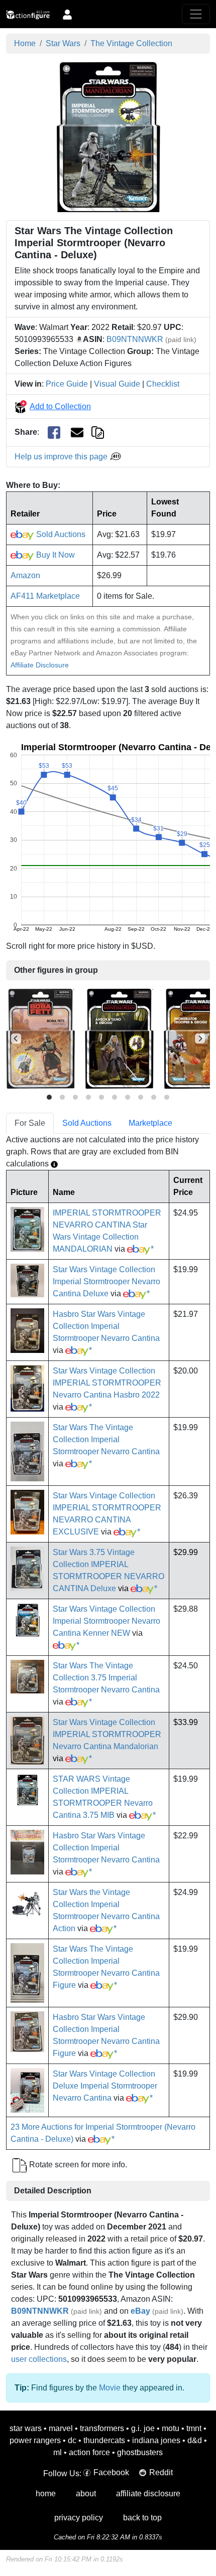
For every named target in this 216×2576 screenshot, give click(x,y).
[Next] (200, 1039)
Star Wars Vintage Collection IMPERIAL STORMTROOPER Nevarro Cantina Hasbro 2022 (107, 1383)
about (86, 2494)
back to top (142, 2518)
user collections (39, 2359)
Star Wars (63, 43)
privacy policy (79, 2518)
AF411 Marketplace (45, 596)
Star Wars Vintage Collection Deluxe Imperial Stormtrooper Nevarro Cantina (105, 2086)
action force (89, 2452)
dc (72, 2440)
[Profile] (67, 14)
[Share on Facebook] (54, 433)
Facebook (111, 2472)
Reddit (161, 2472)
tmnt (194, 2428)
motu (171, 2428)
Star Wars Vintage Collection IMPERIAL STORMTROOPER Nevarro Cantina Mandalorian (107, 1734)
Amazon (25, 575)
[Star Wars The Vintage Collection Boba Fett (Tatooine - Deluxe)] (40, 1038)
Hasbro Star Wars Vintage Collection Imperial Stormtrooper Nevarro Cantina (106, 1326)
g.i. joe (143, 2428)
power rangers (35, 2440)
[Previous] (16, 1039)
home (46, 2494)
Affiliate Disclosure (40, 665)
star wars (26, 2428)
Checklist (163, 384)
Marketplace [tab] (150, 1123)
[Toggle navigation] (196, 14)
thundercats (104, 2440)
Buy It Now (55, 555)
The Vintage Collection (131, 43)
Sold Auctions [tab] (87, 1123)
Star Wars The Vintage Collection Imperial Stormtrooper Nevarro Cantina (106, 1439)
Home (25, 43)
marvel (61, 2428)
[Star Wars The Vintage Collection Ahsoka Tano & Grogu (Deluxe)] (119, 1038)
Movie (110, 2388)
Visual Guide (117, 384)
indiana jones (156, 2440)
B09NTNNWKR (135, 339)
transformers (102, 2428)
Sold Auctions (60, 534)
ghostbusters (140, 2452)
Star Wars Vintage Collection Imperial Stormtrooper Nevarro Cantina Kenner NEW (106, 1621)
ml (58, 2452)
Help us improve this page (62, 457)
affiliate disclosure (148, 2494)
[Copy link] (98, 432)
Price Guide (67, 384)
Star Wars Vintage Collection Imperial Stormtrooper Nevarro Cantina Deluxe (106, 1281)
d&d (195, 2440)
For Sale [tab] (30, 1123)
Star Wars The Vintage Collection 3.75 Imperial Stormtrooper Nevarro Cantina (106, 1678)
